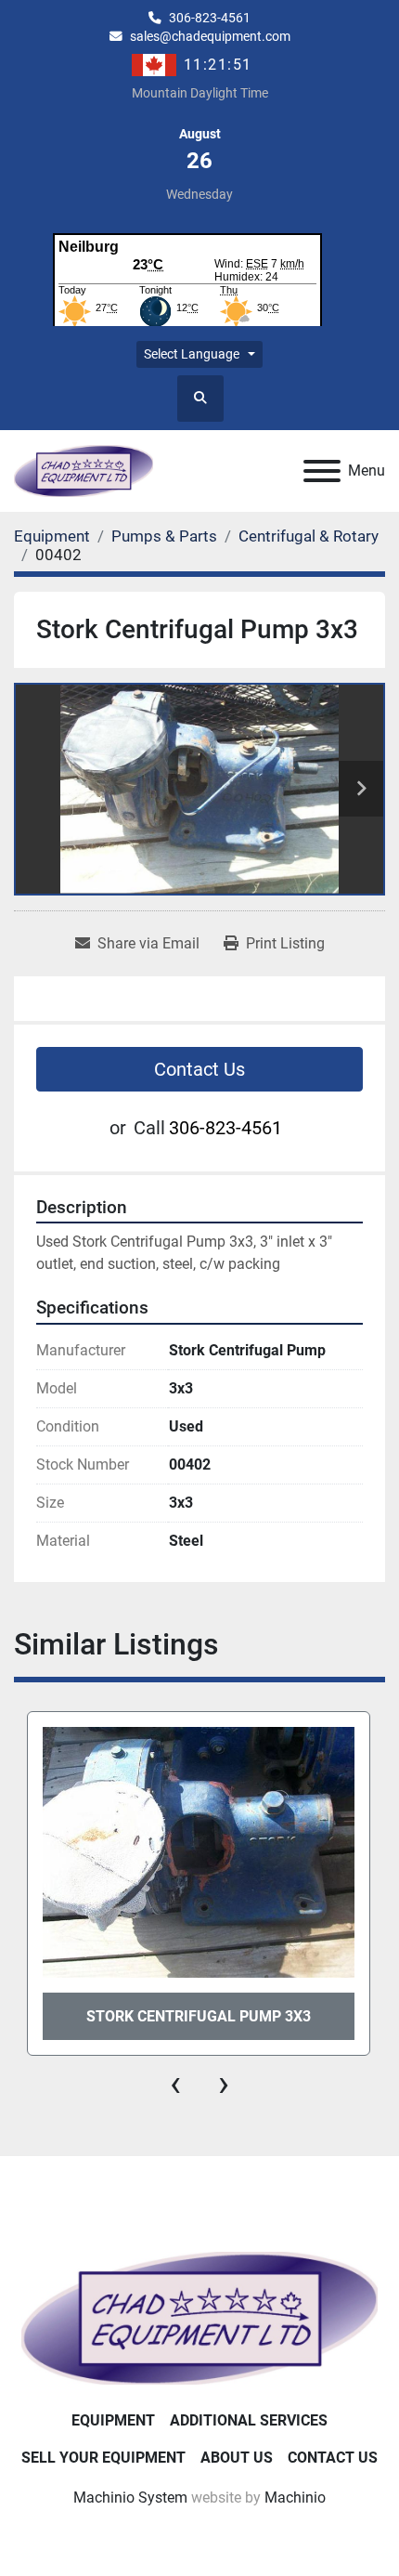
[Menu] (322, 471)
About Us (237, 2458)
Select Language (192, 354)
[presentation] (175, 2084)
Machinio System (130, 2498)
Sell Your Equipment (103, 2458)
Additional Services (249, 2420)
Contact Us (199, 1069)
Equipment (113, 2420)
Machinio (295, 2498)
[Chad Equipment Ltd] (199, 2317)
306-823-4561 (210, 18)
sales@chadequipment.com (210, 36)
